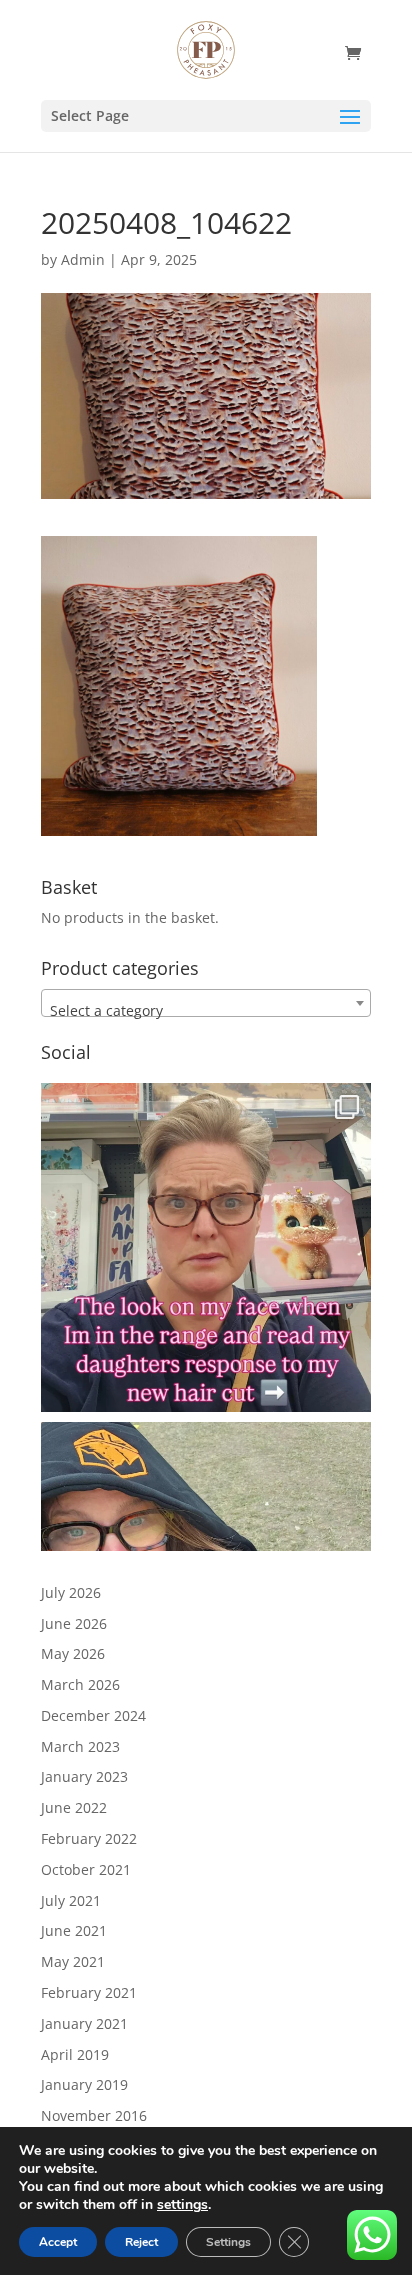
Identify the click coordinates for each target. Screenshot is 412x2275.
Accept (58, 2242)
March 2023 (80, 1746)
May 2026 (73, 1653)
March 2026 (80, 1684)
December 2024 (93, 1715)
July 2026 (71, 1592)
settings (182, 2205)
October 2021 (86, 1869)
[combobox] (206, 1003)
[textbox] (206, 1011)
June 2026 (74, 1623)
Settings (228, 2242)
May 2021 (73, 1961)
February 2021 (89, 1992)
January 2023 (84, 1776)
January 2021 (84, 2023)
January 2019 (84, 2084)
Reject (141, 2242)
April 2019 (75, 2054)
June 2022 (74, 1807)
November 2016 (94, 2115)
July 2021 (71, 1900)
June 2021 (74, 1930)
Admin (83, 259)
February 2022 (89, 1838)
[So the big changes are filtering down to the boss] (206, 1248)
